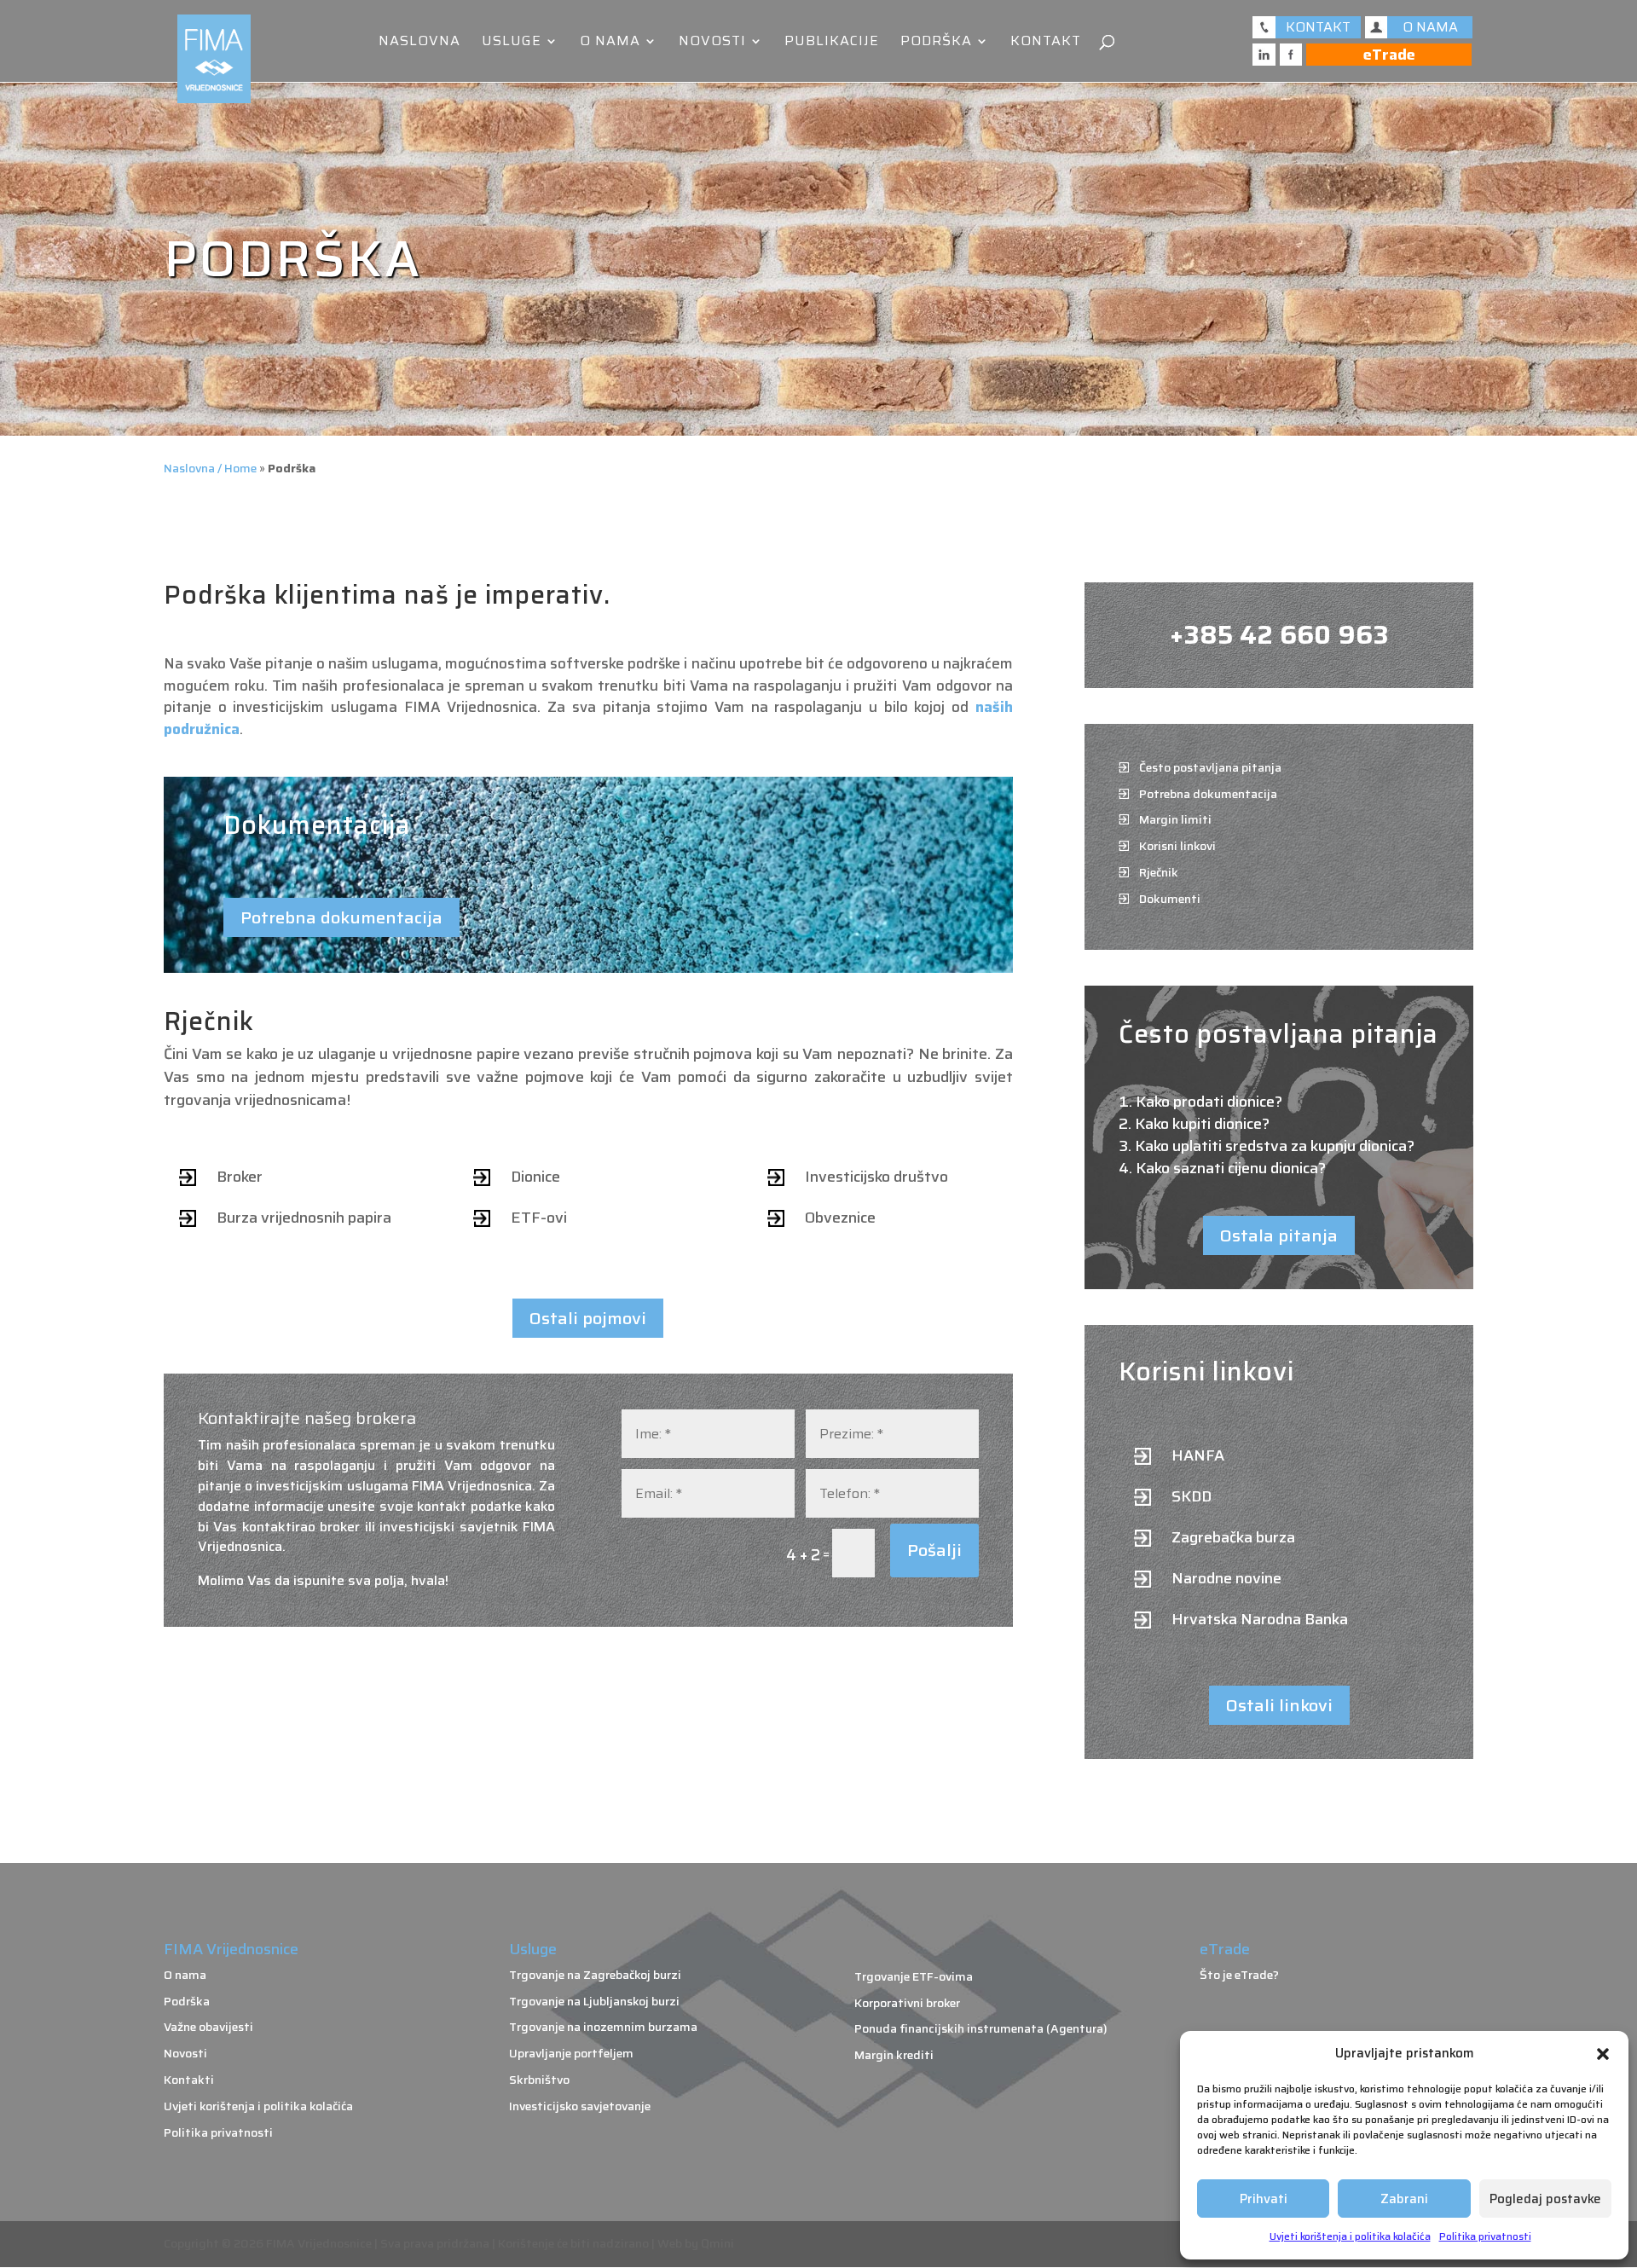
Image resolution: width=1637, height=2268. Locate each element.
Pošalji (934, 1550)
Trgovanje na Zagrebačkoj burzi (595, 1975)
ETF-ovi (539, 1218)
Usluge (512, 43)
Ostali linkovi (1279, 1705)
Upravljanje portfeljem (571, 2053)
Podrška (936, 43)
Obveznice (840, 1218)
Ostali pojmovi (588, 1318)
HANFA (1198, 1455)
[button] (1603, 2054)
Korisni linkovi (1177, 846)
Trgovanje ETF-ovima (914, 1976)
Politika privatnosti (1485, 2236)
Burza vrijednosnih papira (304, 1218)
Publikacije (832, 43)
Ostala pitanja (1279, 1235)
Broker (240, 1177)
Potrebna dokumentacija (341, 917)
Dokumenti (1170, 899)
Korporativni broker (907, 2003)
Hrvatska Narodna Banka (1260, 1619)
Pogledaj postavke (1545, 2199)
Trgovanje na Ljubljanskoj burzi (594, 2001)
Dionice (535, 1177)
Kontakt (1046, 43)
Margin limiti (1175, 819)
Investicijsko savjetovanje (580, 2106)
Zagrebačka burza (1233, 1537)
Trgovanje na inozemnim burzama (603, 2027)
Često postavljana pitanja (1210, 767)
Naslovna (419, 43)
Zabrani (1404, 2199)
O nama (610, 43)
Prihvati (1264, 2199)
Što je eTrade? (1239, 1975)
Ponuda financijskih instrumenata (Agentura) (981, 2028)
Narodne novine (1226, 1578)
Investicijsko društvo (876, 1177)
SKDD (1192, 1496)
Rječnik (1159, 872)
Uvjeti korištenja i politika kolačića (1350, 2236)
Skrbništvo (539, 2080)
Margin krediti (894, 2055)
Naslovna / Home (210, 468)
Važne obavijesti (208, 2027)
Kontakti (189, 2080)
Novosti (712, 43)
